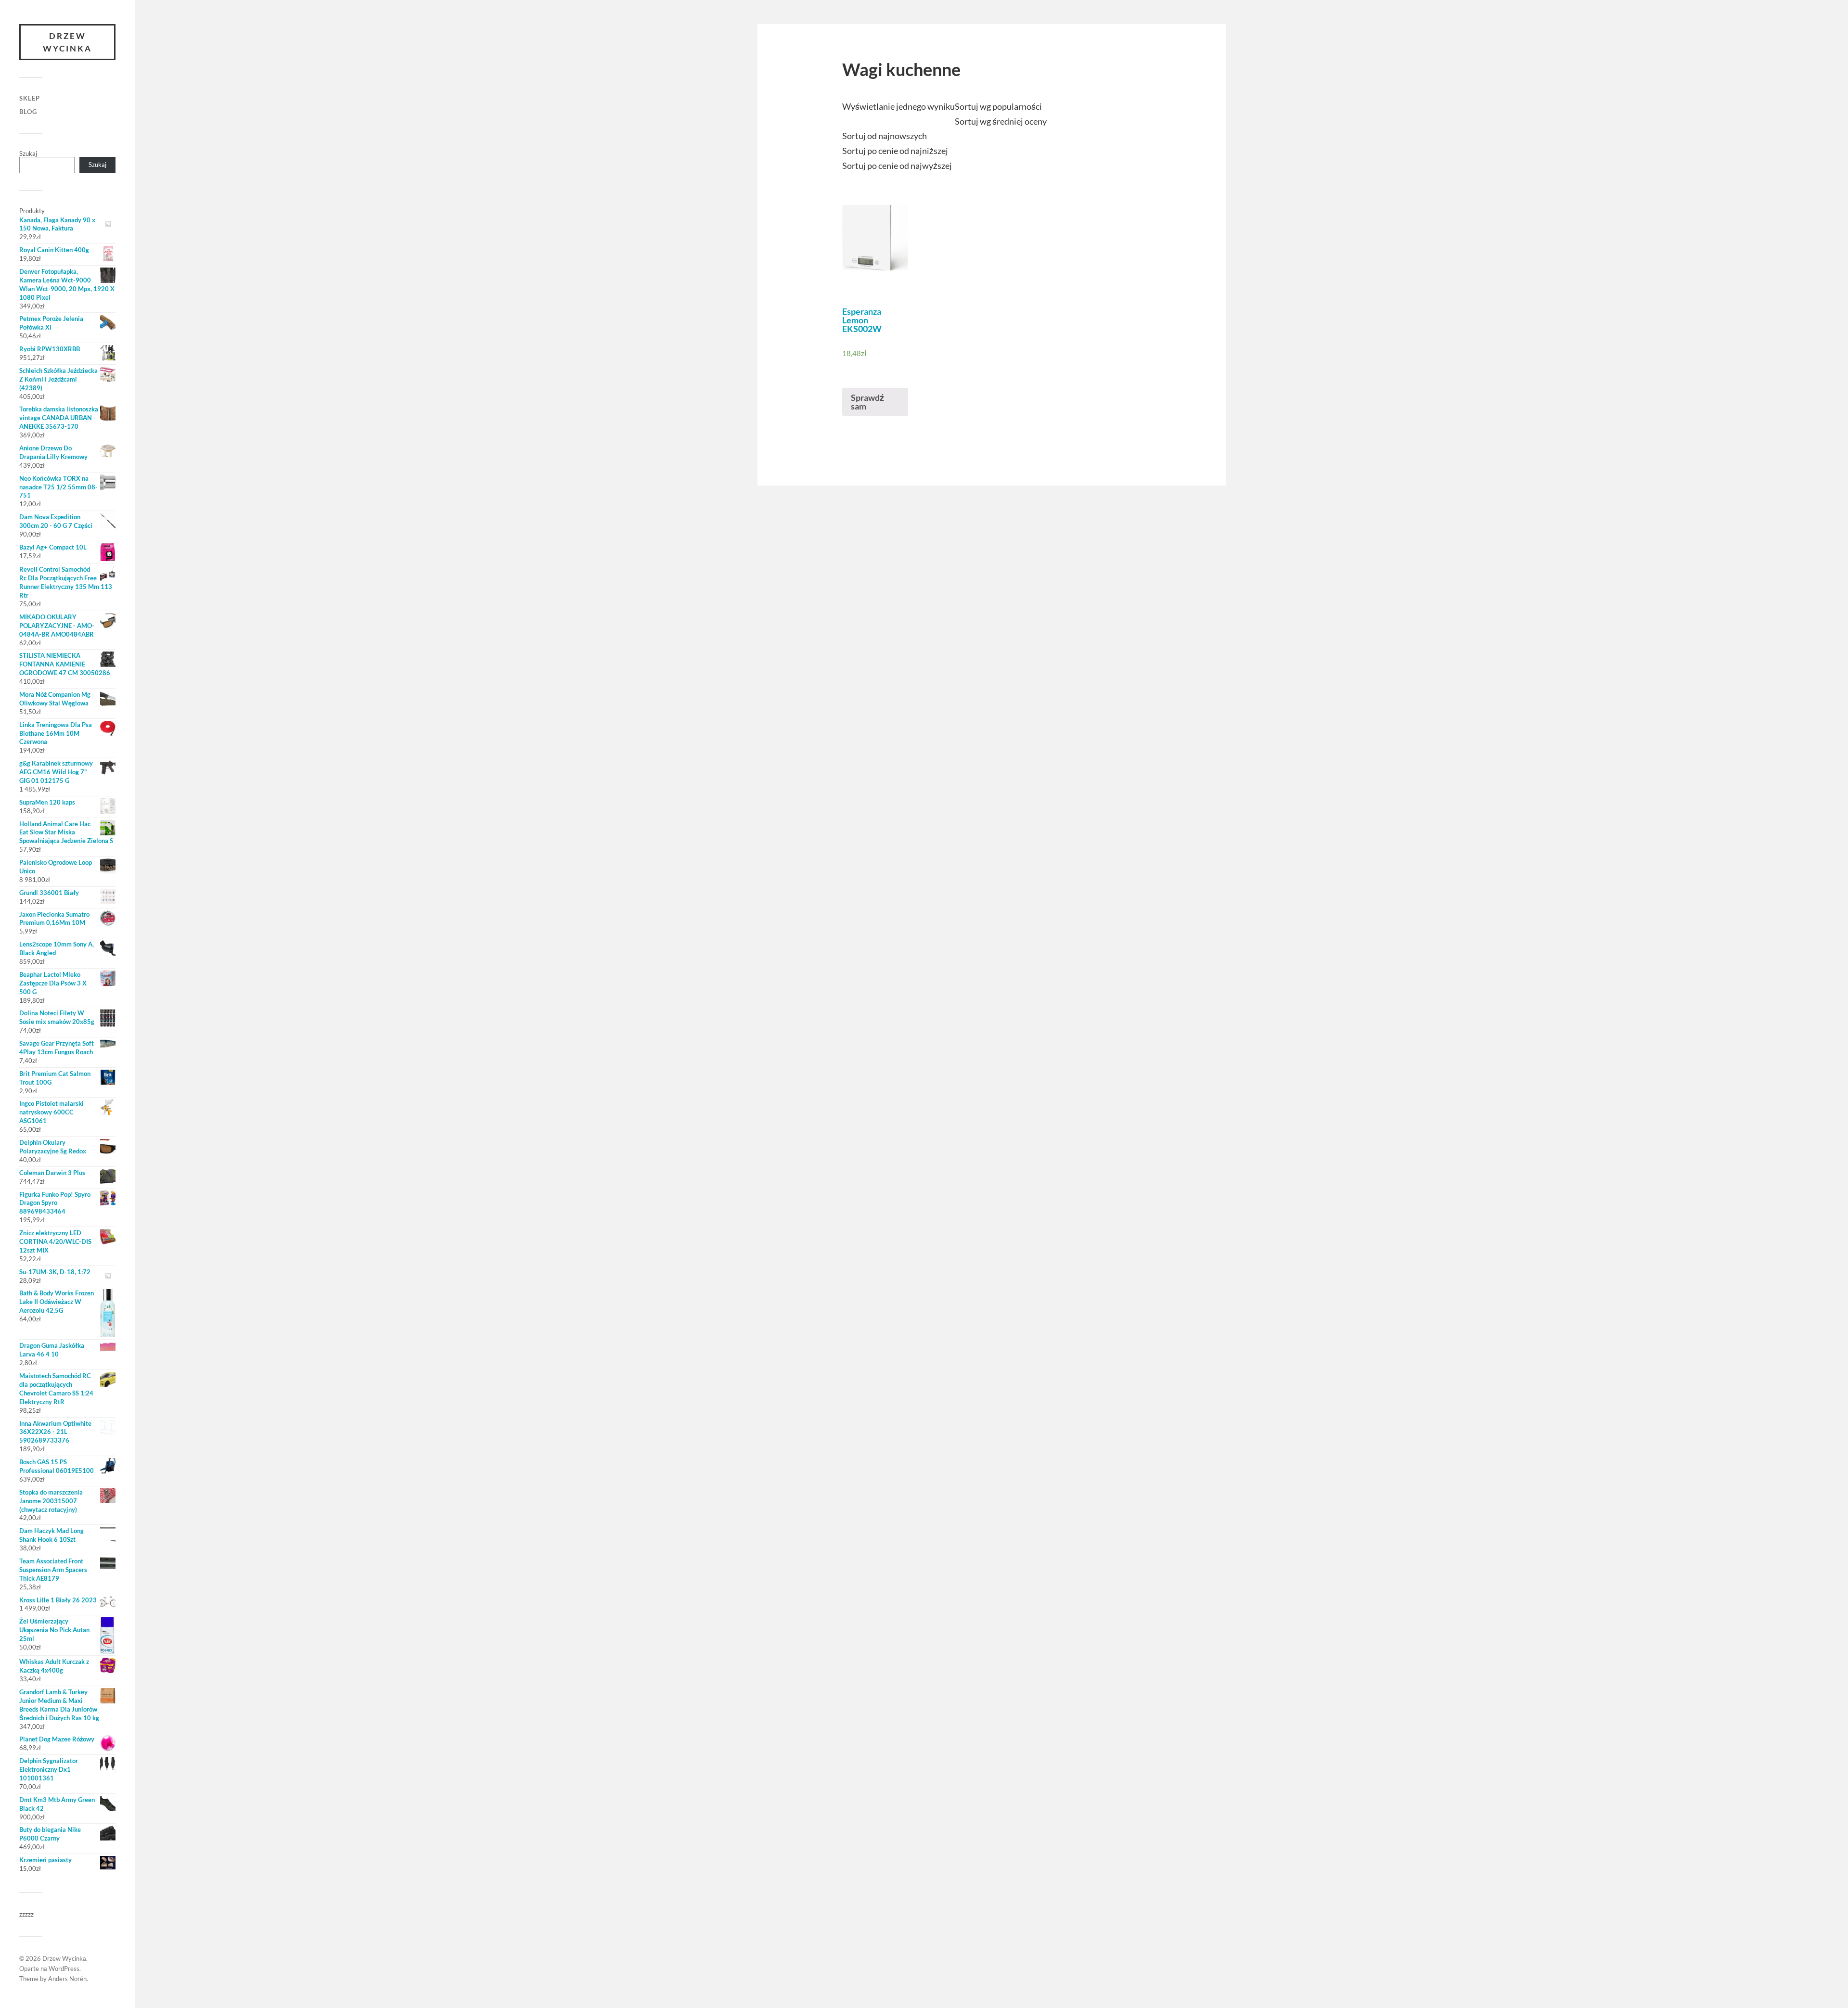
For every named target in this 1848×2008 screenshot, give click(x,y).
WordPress (64, 1969)
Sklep (30, 98)
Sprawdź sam (867, 402)
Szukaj (28, 153)
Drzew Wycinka (67, 42)
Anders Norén (67, 1979)
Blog (28, 112)
